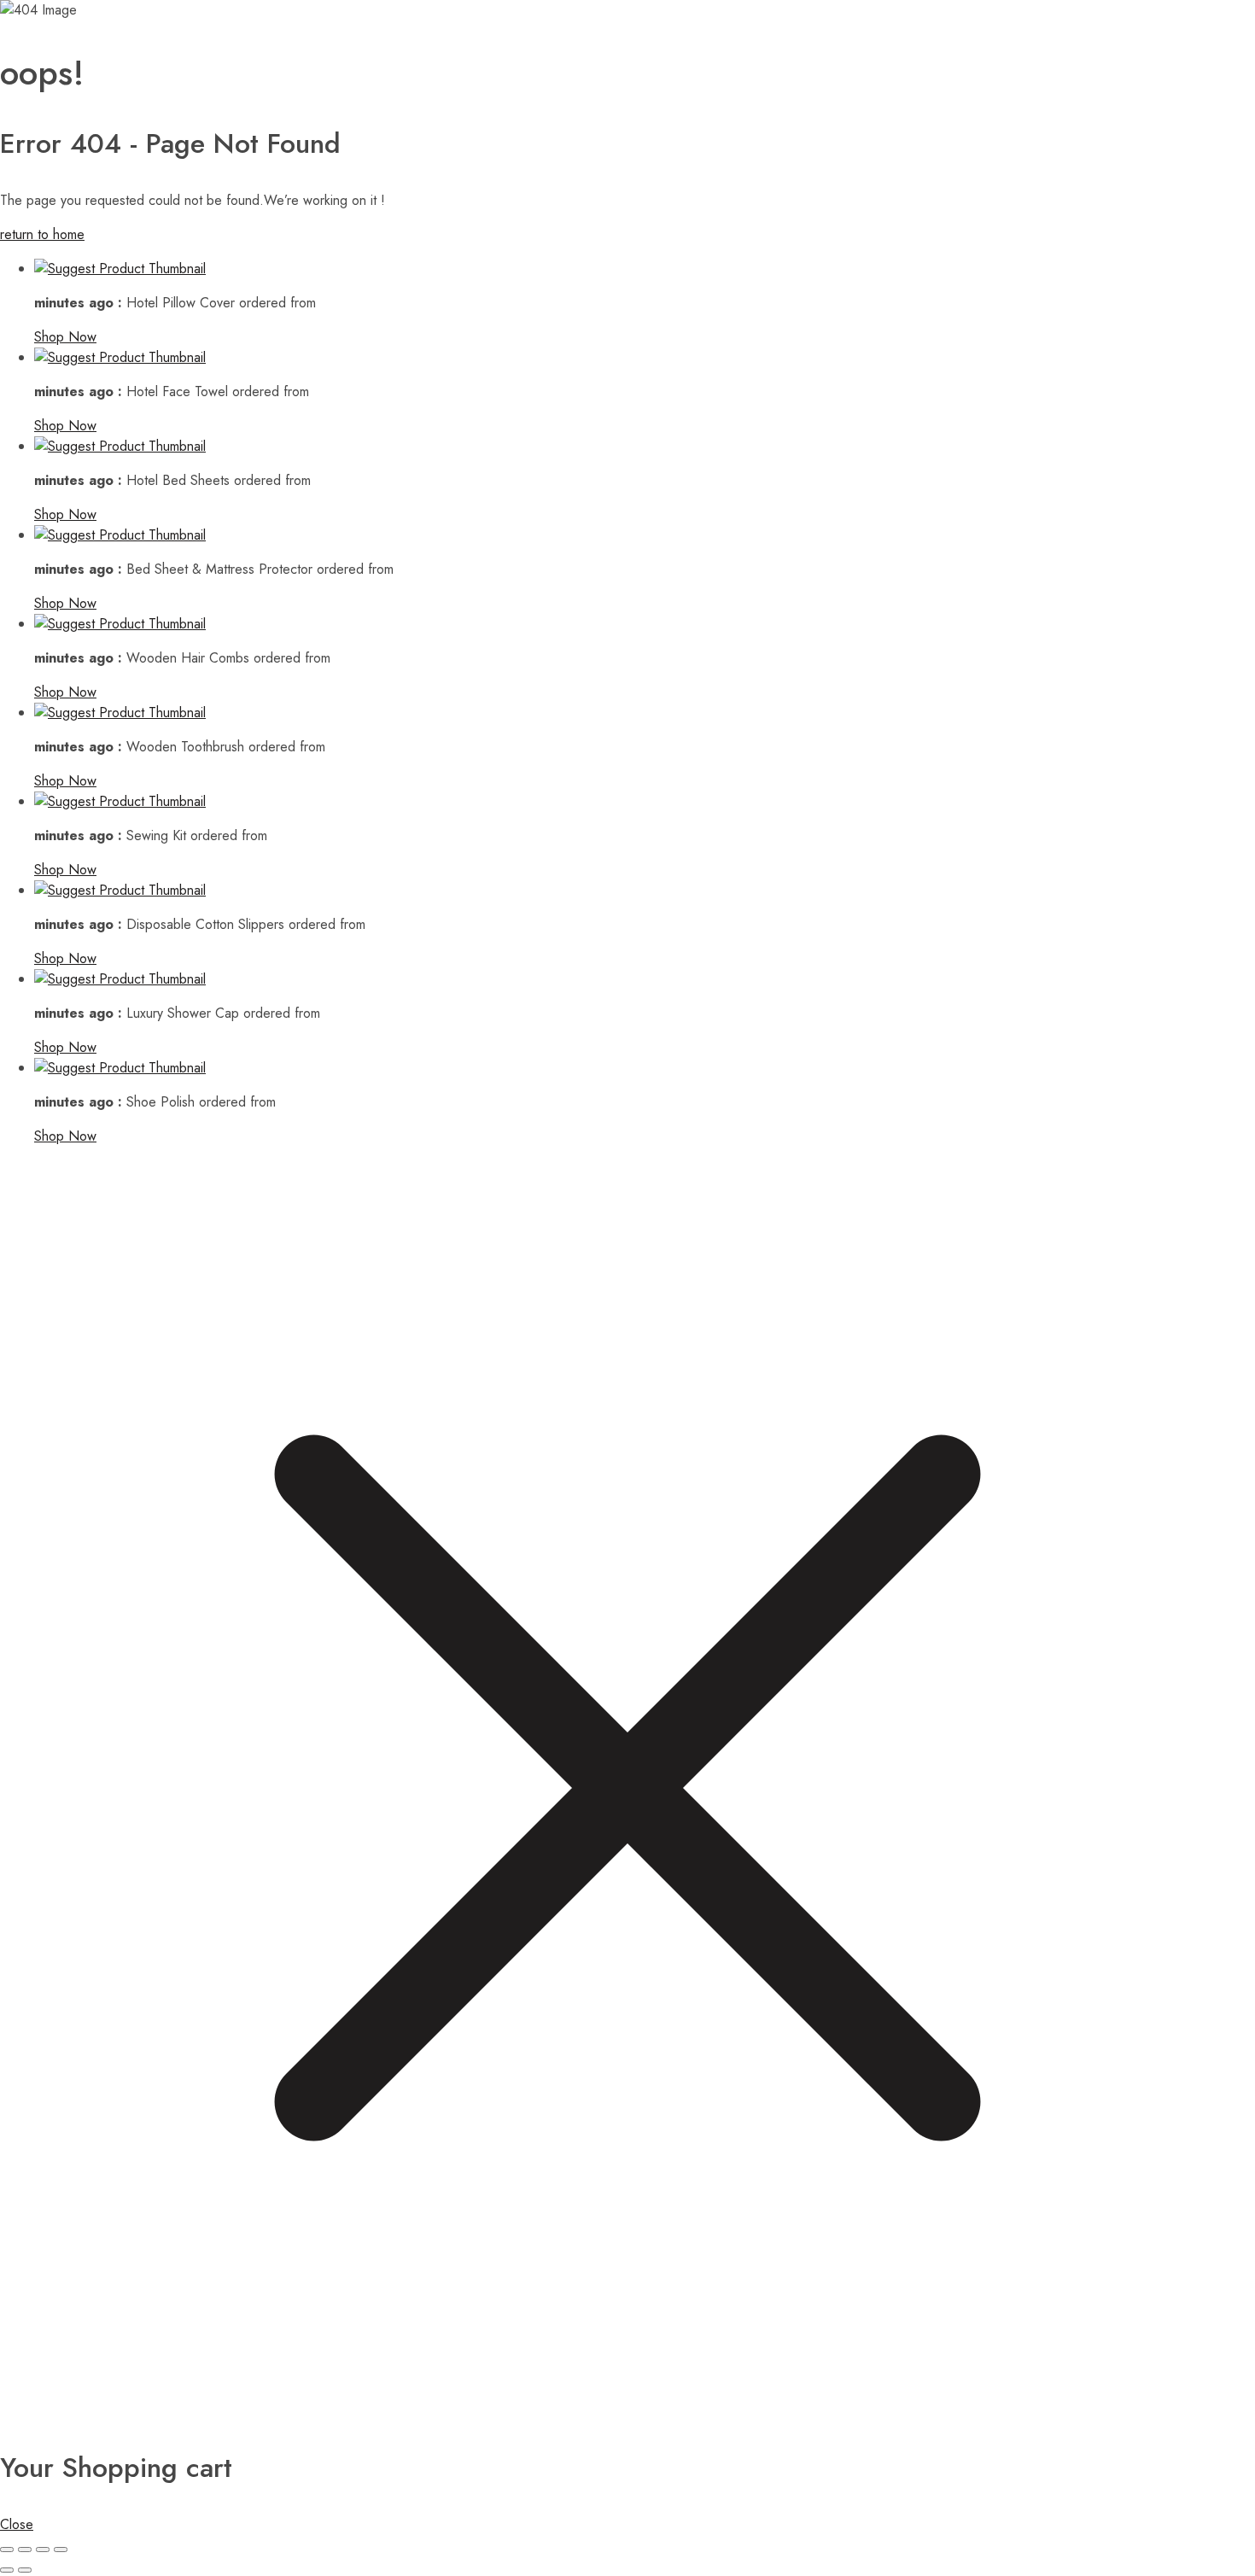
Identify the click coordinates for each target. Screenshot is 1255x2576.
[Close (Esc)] (61, 2550)
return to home (42, 234)
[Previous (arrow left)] (7, 2570)
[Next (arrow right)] (25, 2570)
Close (17, 2524)
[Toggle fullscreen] (25, 2550)
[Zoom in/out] (7, 2550)
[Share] (43, 2550)
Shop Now (65, 337)
